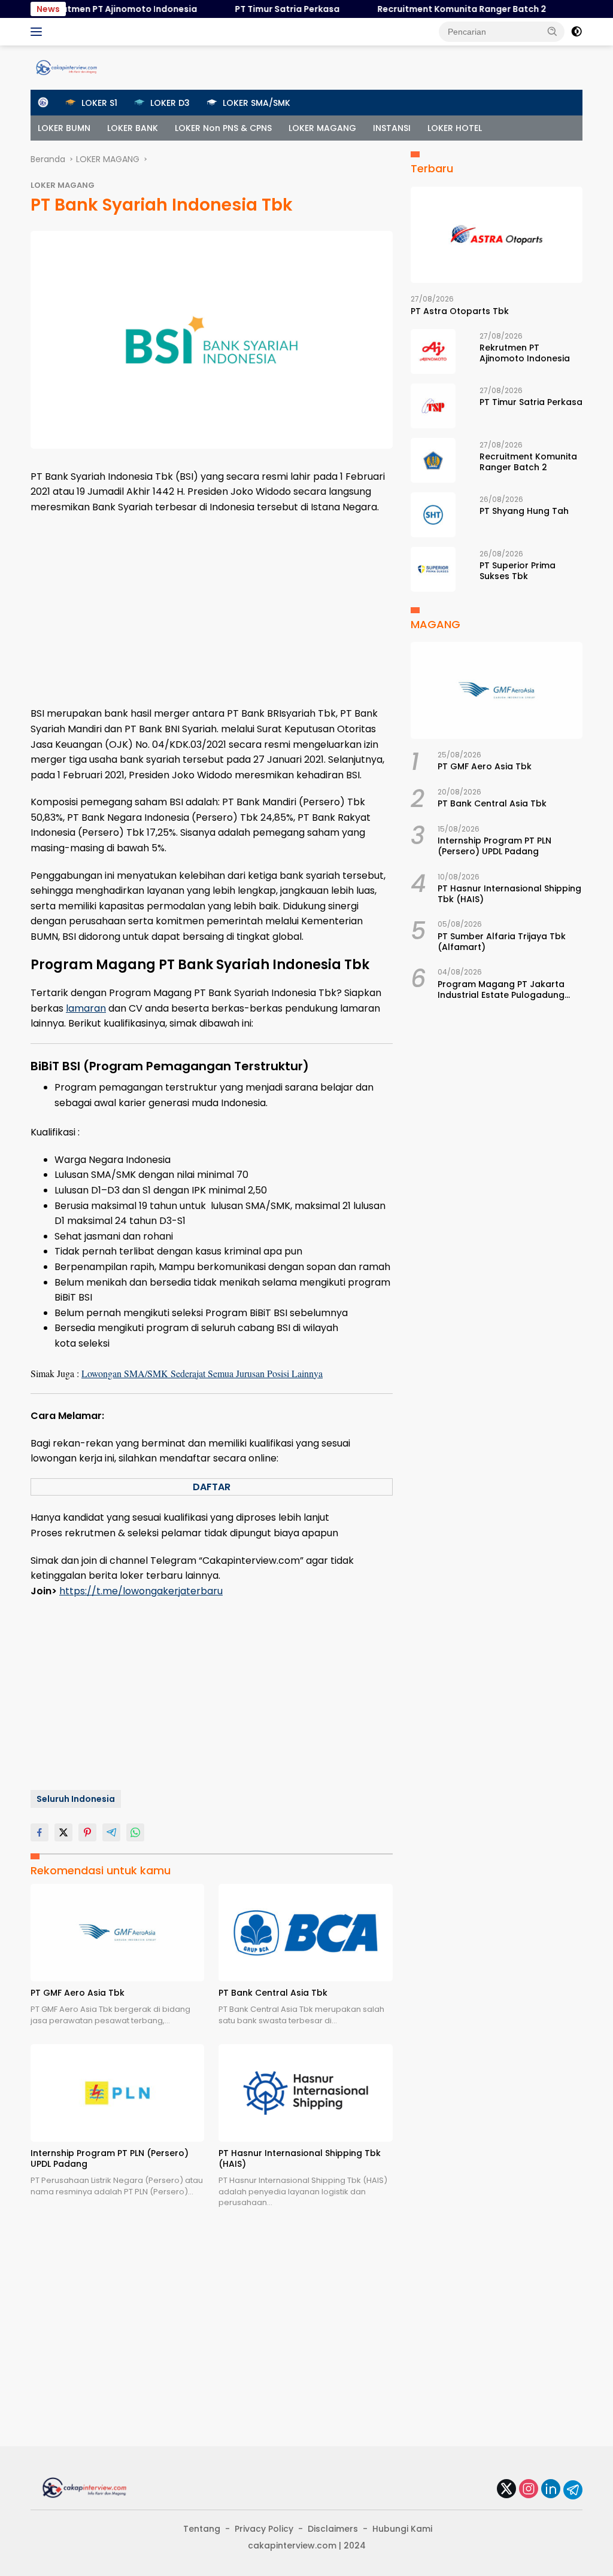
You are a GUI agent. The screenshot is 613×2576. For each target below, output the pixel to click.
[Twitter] (506, 2490)
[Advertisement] (212, 610)
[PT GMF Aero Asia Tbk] (117, 1933)
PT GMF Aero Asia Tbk (78, 1993)
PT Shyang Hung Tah (524, 511)
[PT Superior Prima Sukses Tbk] (433, 569)
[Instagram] (529, 2490)
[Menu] (39, 32)
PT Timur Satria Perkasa (264, 9)
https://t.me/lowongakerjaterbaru (141, 1591)
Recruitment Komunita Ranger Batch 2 (438, 9)
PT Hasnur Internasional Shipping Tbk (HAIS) (300, 2158)
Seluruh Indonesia (76, 1799)
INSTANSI (392, 128)
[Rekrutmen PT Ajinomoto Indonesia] (433, 351)
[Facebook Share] (40, 1832)
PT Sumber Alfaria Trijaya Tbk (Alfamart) (502, 942)
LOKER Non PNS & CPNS (223, 128)
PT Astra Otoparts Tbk (460, 311)
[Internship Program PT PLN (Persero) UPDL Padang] (117, 2093)
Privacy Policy (264, 2529)
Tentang (202, 2529)
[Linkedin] (551, 2490)
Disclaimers (333, 2529)
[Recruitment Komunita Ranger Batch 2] (433, 460)
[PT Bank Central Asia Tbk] (305, 1933)
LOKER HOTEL (455, 128)
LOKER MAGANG (322, 128)
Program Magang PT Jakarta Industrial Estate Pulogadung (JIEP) (501, 989)
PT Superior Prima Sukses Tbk (518, 571)
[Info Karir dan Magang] (66, 67)
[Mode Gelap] (576, 32)
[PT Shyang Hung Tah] (433, 515)
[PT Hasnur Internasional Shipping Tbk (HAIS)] (305, 2093)
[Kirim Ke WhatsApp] (135, 1832)
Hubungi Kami (402, 2529)
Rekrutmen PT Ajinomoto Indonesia (96, 9)
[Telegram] (573, 2490)
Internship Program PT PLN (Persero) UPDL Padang (110, 2158)
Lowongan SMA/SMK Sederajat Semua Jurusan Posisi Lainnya (202, 1373)
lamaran (86, 1008)
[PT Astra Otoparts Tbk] (497, 235)
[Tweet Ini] (63, 1832)
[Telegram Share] (111, 1832)
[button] (553, 31)
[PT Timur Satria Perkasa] (433, 406)
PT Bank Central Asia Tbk (273, 1993)
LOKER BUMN (64, 128)
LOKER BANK (133, 128)
